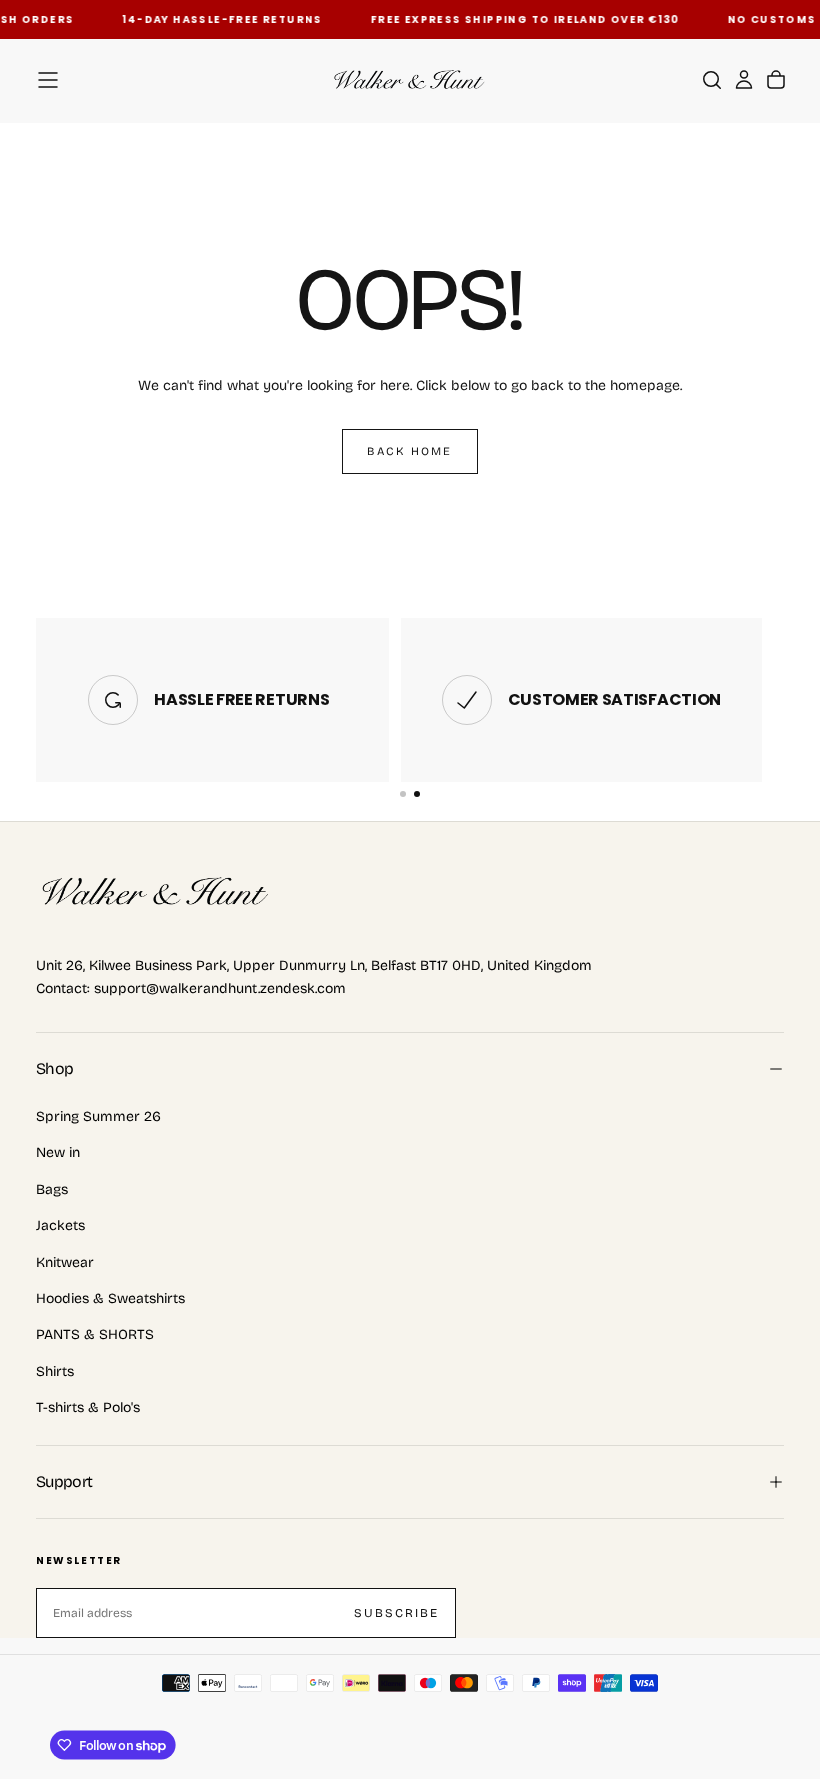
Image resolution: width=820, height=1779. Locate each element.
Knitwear (65, 1262)
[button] (48, 80)
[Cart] (776, 80)
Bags (52, 1189)
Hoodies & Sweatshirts (110, 1298)
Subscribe (396, 1613)
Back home (409, 451)
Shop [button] (54, 1068)
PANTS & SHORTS (95, 1334)
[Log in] (744, 80)
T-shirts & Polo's (88, 1407)
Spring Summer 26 (98, 1116)
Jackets (60, 1225)
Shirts (55, 1371)
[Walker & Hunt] (156, 893)
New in (58, 1152)
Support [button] (64, 1481)
